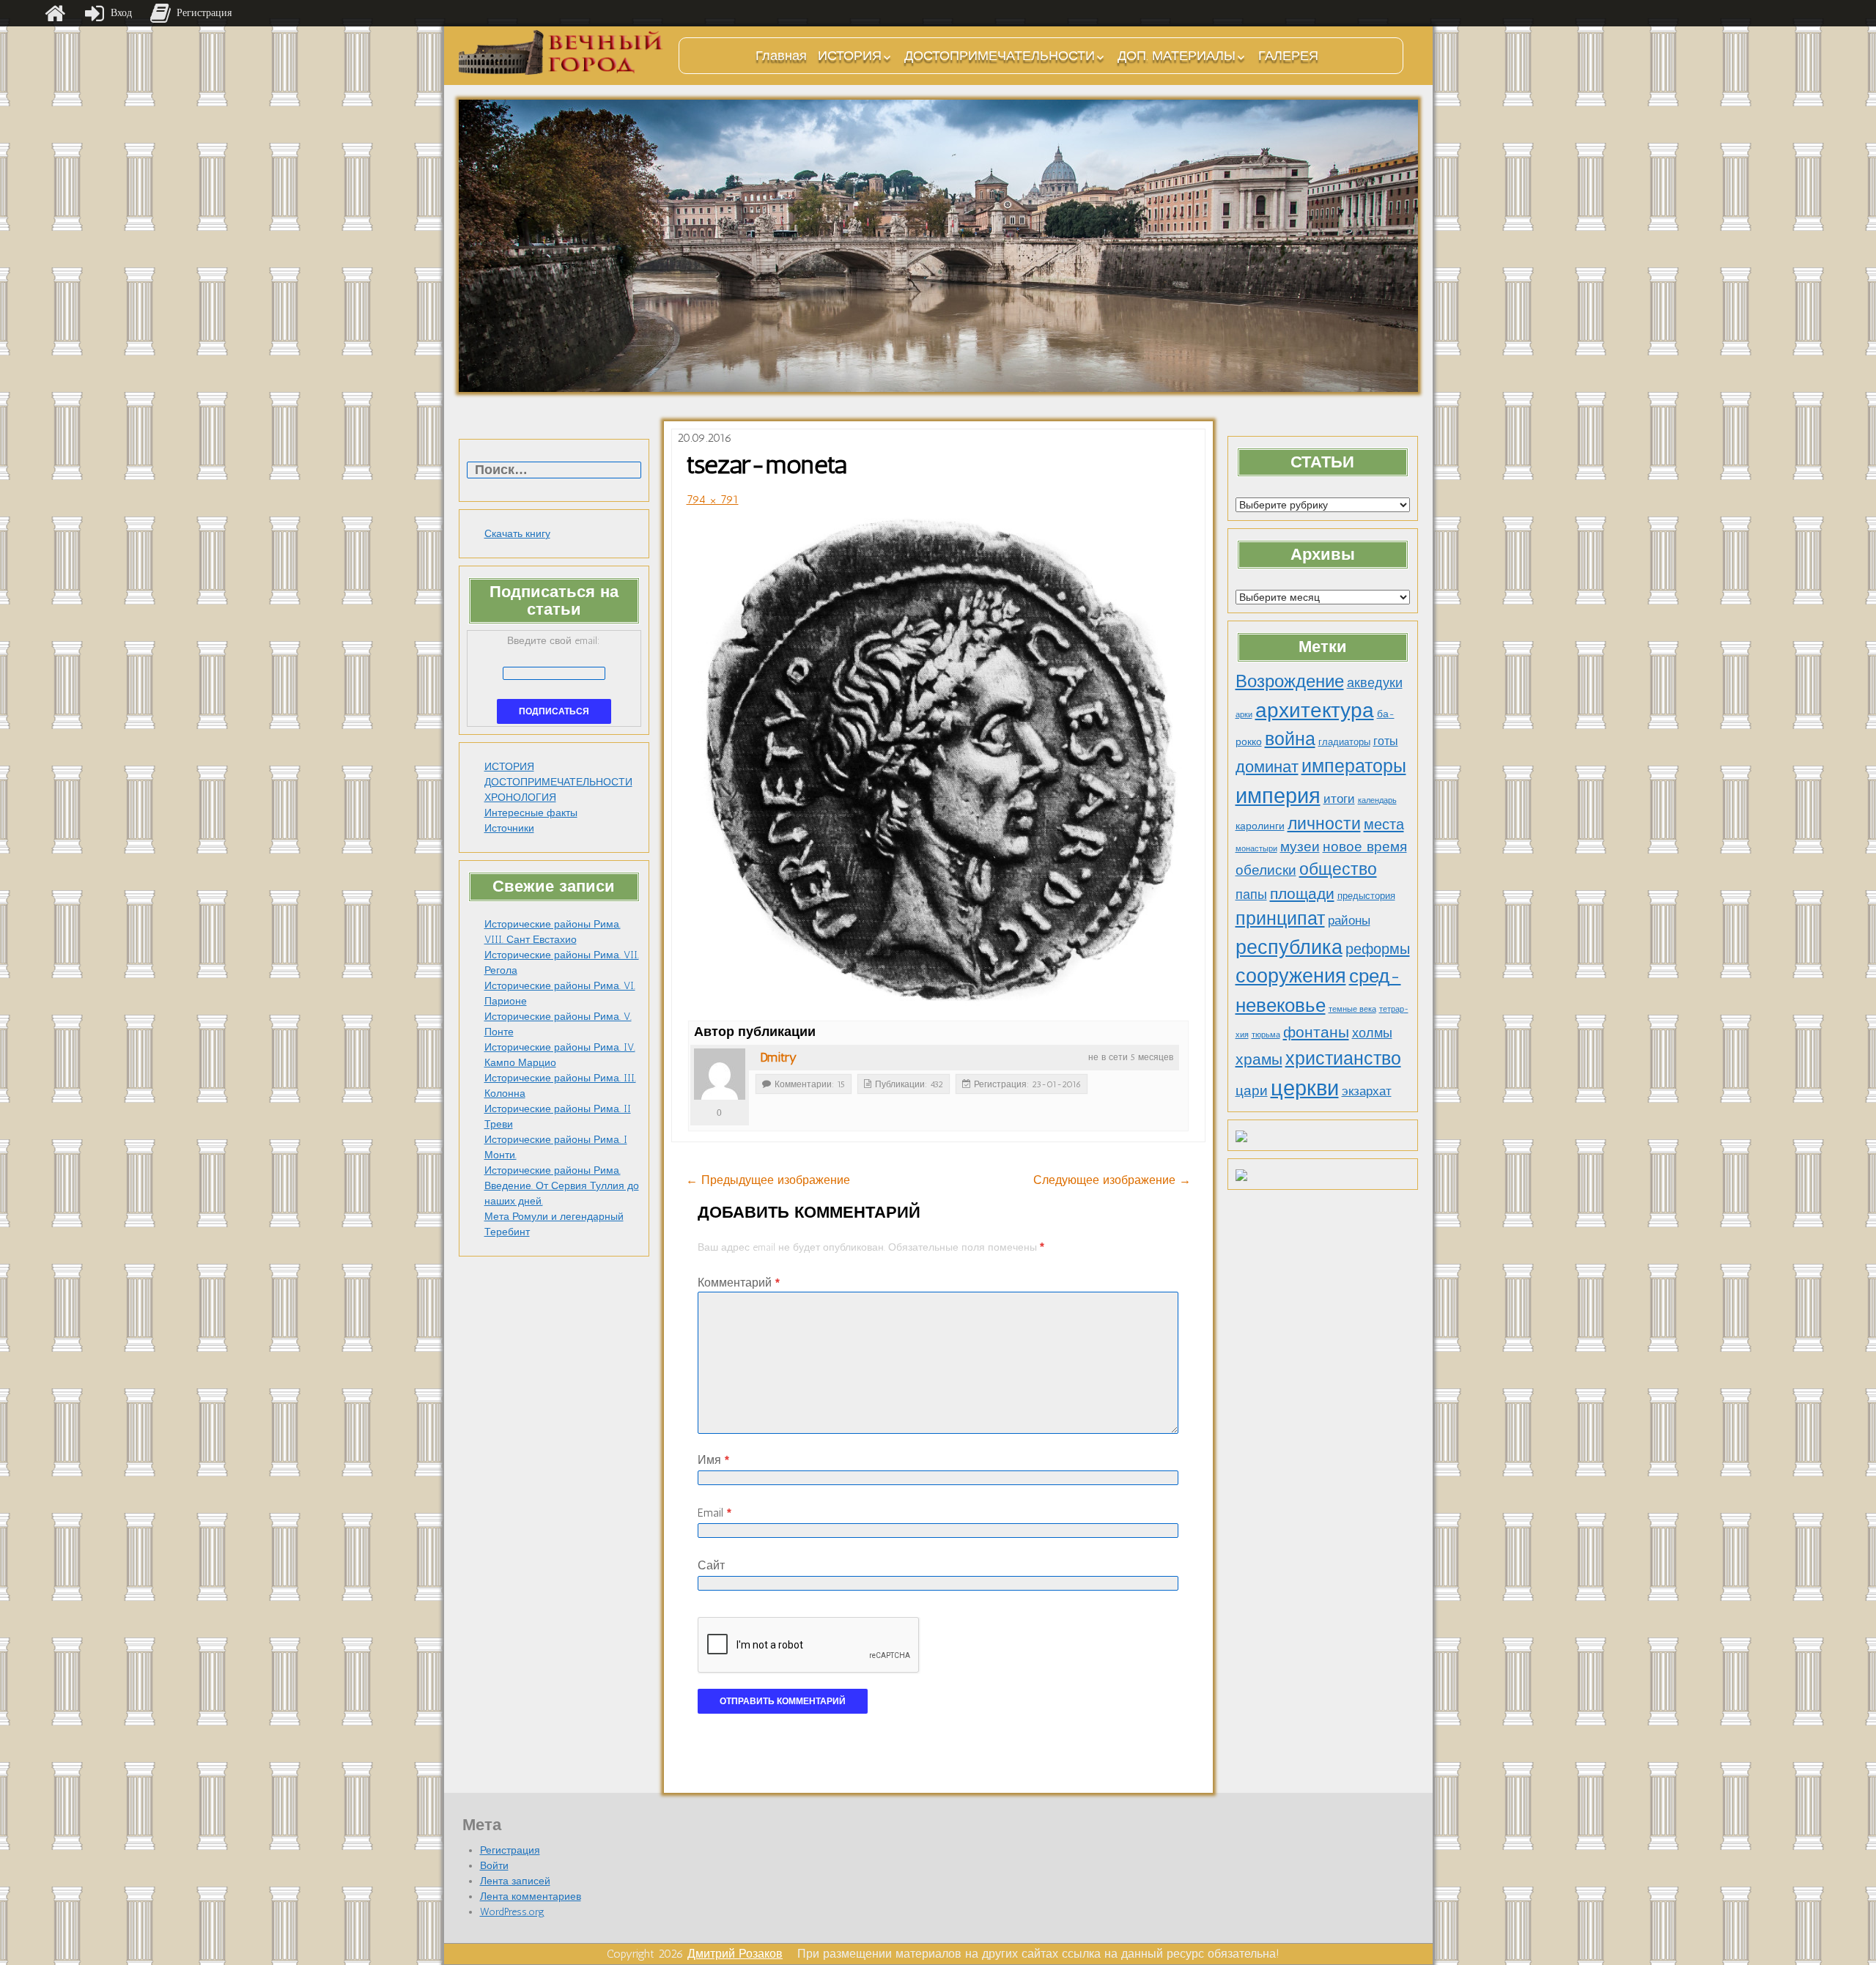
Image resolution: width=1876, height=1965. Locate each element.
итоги (1339, 799)
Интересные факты (531, 813)
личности (1324, 824)
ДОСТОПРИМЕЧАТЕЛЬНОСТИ (1000, 56)
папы (1251, 895)
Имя (713, 1460)
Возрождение (1290, 681)
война (1290, 739)
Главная (781, 56)
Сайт (711, 1565)
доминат (1267, 767)
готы (1386, 741)
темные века (1352, 1009)
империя (1278, 796)
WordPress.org (512, 1912)
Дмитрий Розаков (735, 1954)
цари (1252, 1091)
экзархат (1367, 1091)
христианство (1343, 1058)
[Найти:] (554, 471)
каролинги (1260, 826)
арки (1244, 715)
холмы (1372, 1033)
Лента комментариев (531, 1896)
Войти (494, 1866)
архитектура (1315, 710)
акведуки (1375, 682)
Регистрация (510, 1850)
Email (714, 1513)
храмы (1259, 1059)
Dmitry (778, 1057)
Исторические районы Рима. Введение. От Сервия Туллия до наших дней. (562, 1186)
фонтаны (1316, 1032)
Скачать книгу (517, 534)
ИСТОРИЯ (850, 56)
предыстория (1366, 896)
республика (1289, 947)
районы (1349, 920)
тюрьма (1266, 1035)
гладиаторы (1344, 742)
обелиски (1266, 870)
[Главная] (55, 13)
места (1384, 824)
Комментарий (739, 1283)
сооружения (1291, 976)
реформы (1378, 949)
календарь (1377, 800)
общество (1338, 869)
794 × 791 (713, 499)
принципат (1280, 918)
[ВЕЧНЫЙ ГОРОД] (561, 52)
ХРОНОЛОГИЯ (520, 798)
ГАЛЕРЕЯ (1288, 56)
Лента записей (515, 1881)
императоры (1354, 766)
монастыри (1256, 849)
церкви (1305, 1088)
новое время (1365, 847)
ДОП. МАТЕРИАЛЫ (1177, 56)
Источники (509, 828)
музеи (1300, 847)
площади (1302, 893)
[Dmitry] (720, 1074)
